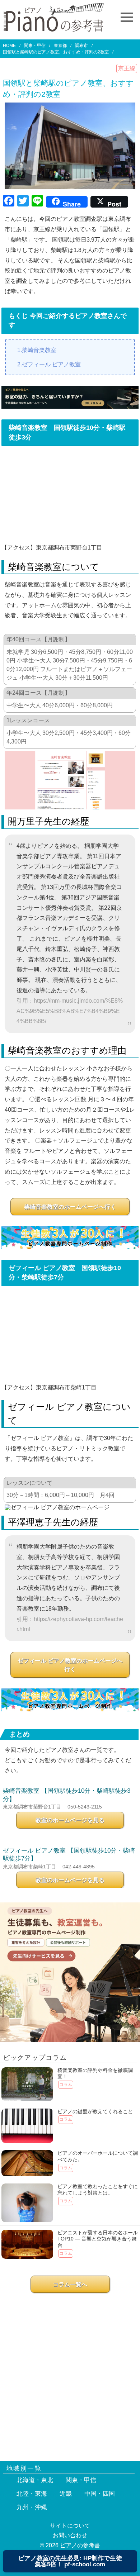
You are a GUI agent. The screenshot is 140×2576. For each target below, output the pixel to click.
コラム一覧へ (70, 2284)
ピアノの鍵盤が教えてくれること (95, 2111)
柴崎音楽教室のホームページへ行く (70, 1207)
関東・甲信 (35, 46)
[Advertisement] (70, 2373)
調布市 (81, 46)
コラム (66, 2085)
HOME (9, 46)
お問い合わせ (70, 2535)
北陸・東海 (32, 2494)
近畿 (66, 2494)
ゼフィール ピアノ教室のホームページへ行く (70, 1665)
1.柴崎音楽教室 (37, 350)
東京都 (60, 46)
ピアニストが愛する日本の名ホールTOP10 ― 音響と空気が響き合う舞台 (98, 2239)
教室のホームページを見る (70, 1820)
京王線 (127, 68)
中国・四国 (100, 2494)
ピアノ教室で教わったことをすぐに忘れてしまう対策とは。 (98, 2190)
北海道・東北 (35, 2480)
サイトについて (70, 2526)
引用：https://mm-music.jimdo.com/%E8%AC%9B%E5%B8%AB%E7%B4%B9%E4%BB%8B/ (70, 1011)
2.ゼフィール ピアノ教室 (49, 364)
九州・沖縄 (32, 2507)
